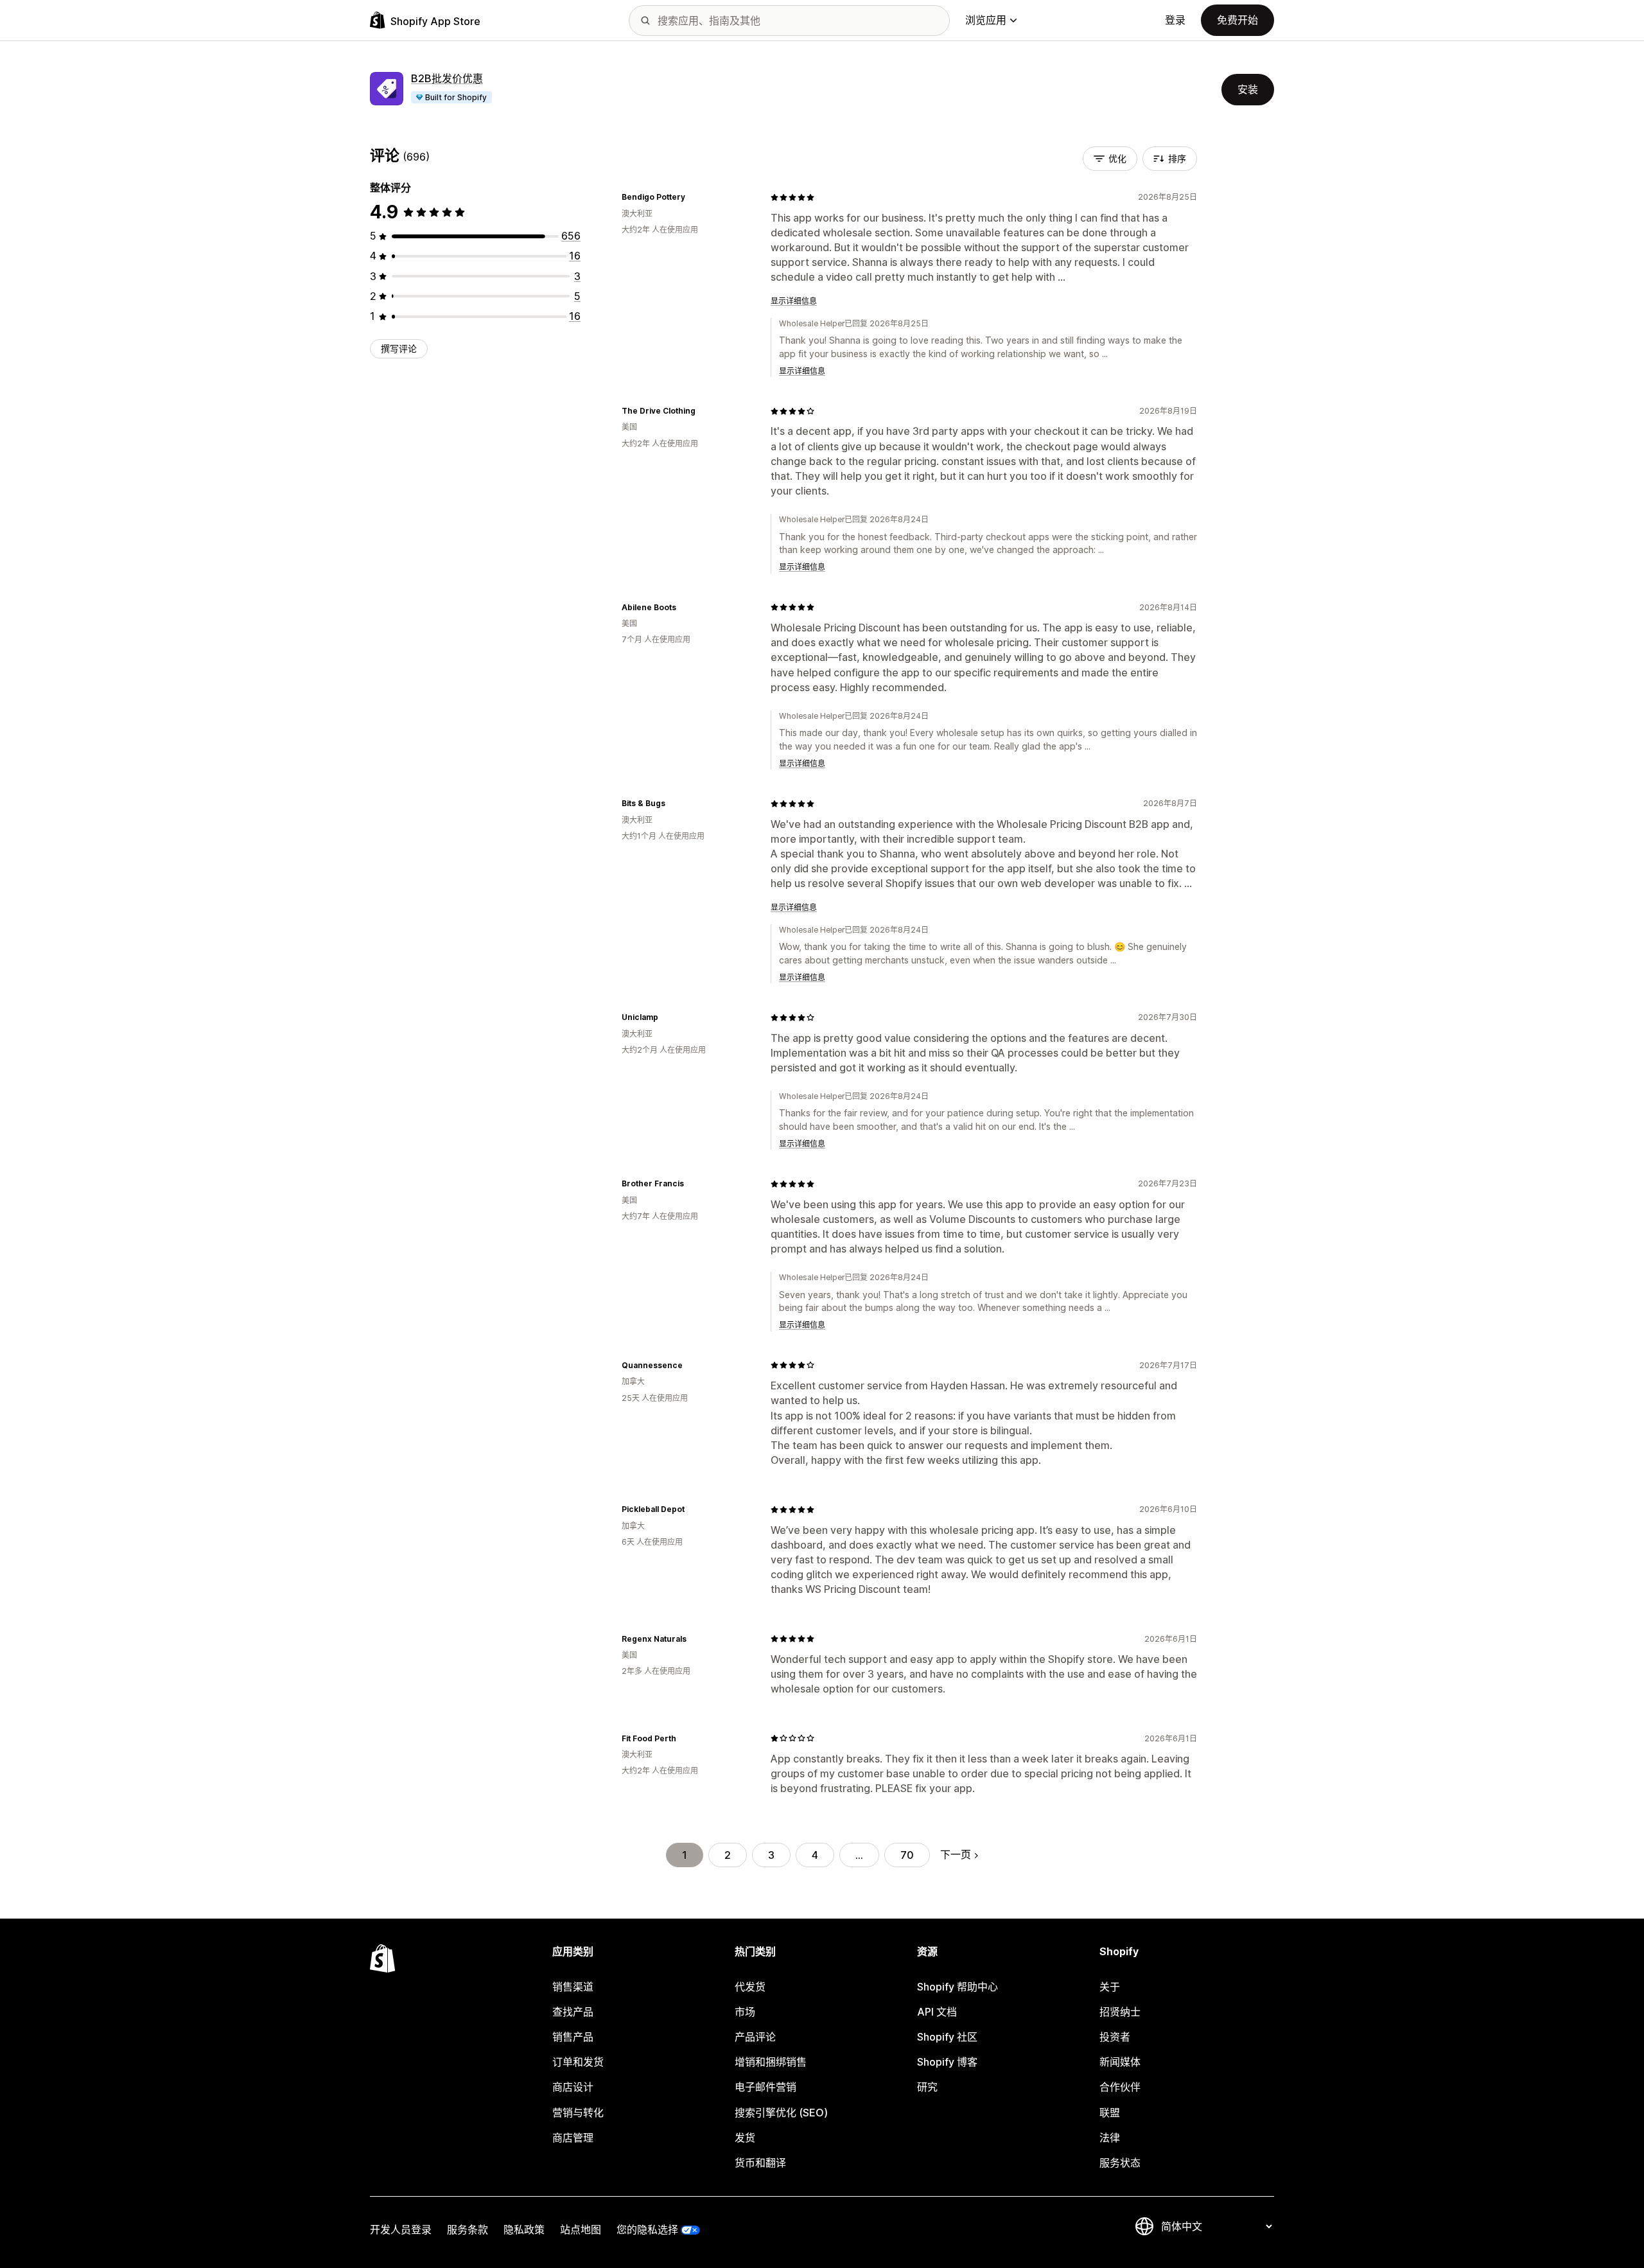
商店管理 (573, 2138)
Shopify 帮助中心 (958, 1987)
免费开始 (1237, 20)
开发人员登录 (401, 2229)
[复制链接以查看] (693, 197)
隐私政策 (524, 2229)
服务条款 (468, 2229)
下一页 (956, 1854)
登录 (1175, 20)
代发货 (750, 1987)
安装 (1248, 89)
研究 (927, 2087)
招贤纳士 (1120, 2012)
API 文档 (937, 2012)
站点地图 (581, 2229)
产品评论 (755, 2037)
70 (907, 1855)
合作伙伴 (1120, 2087)
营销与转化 (578, 2113)
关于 (1110, 1987)
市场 (745, 2012)
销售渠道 (573, 1987)
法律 (1110, 2138)
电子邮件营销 (765, 2087)
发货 (745, 2138)
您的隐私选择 (647, 2229)
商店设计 (573, 2087)
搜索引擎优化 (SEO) (781, 2113)
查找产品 (573, 2012)
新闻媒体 (1120, 2062)
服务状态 (1120, 2163)
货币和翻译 (760, 2163)
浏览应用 (986, 20)
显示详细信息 (794, 301)
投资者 (1115, 2037)
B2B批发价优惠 (447, 78)
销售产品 (573, 2037)
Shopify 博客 (947, 2062)
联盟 (1110, 2113)
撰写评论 (399, 348)
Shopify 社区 (947, 2037)
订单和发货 (578, 2062)
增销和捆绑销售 (771, 2062)
